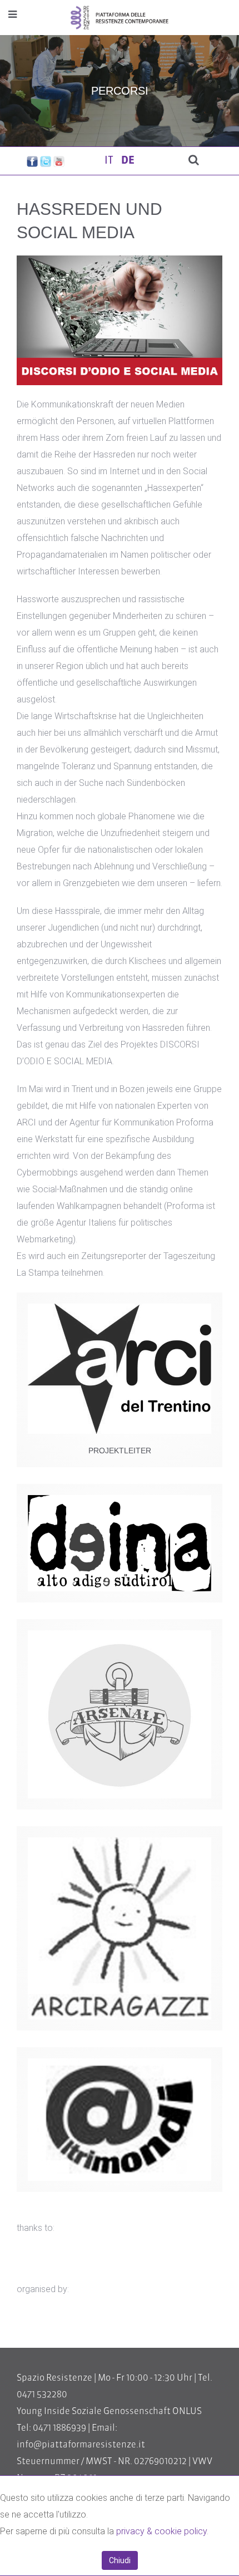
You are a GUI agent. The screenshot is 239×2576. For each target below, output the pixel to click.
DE (128, 161)
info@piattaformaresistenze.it (81, 2445)
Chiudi (120, 2560)
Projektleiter (120, 1451)
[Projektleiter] (120, 1369)
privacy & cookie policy (161, 2531)
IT (110, 161)
